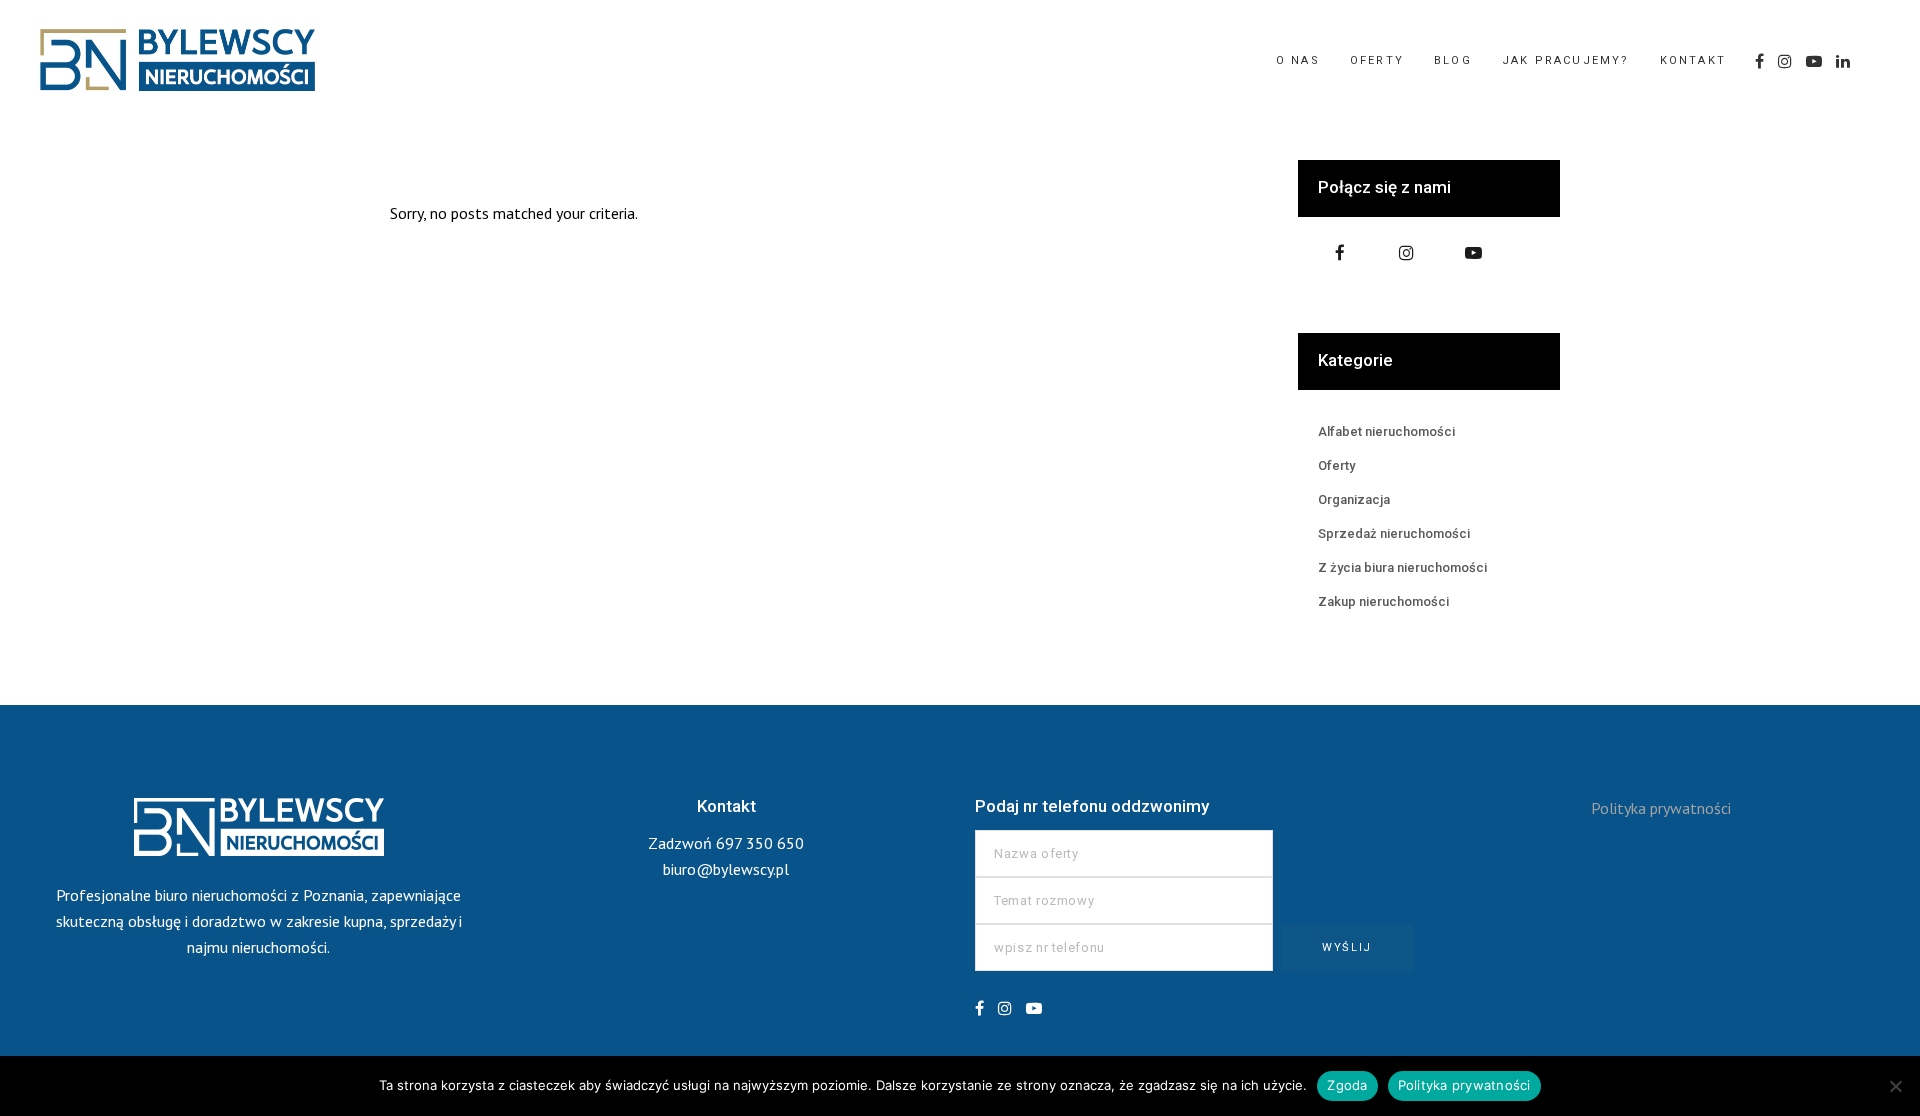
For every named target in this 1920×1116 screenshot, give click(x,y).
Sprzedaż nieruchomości (1394, 533)
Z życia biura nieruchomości (1402, 567)
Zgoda (1347, 1085)
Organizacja (1354, 499)
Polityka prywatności (1661, 808)
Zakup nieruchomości (1383, 601)
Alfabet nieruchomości (1386, 431)
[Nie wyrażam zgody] (1895, 1086)
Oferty (1336, 465)
